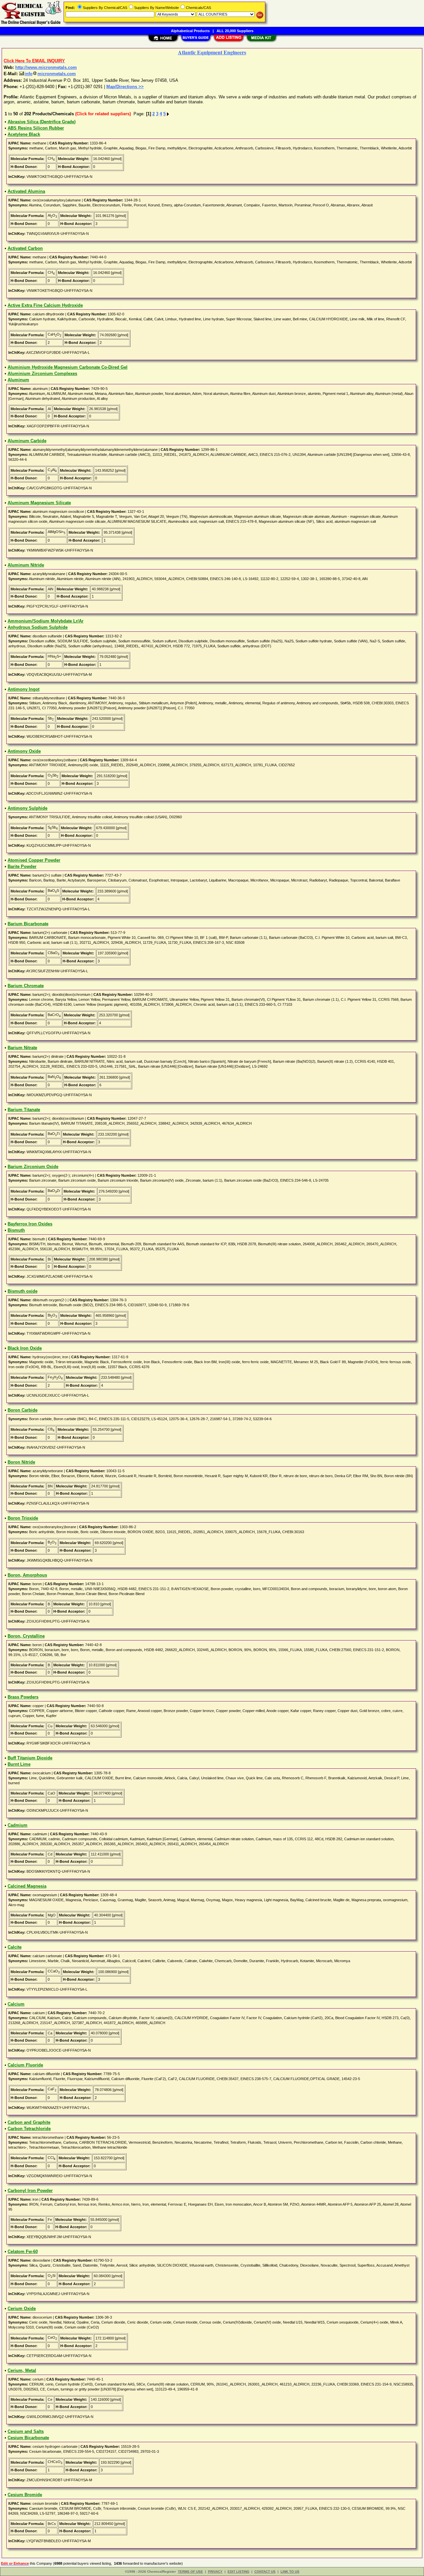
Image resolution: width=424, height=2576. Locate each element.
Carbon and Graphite (29, 2122)
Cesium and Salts (26, 2431)
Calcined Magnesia (27, 1886)
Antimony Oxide (24, 751)
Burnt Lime (19, 1764)
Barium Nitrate (22, 1048)
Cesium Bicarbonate (28, 2438)
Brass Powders (23, 1697)
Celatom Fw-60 (23, 2252)
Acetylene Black (24, 134)
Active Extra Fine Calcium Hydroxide (45, 305)
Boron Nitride (21, 1462)
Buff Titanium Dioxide (30, 1758)
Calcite (15, 1947)
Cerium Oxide (22, 2308)
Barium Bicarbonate (28, 924)
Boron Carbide (23, 1410)
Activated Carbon (25, 248)
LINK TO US (290, 2572)
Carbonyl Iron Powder (30, 2191)
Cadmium (18, 1825)
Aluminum (18, 380)
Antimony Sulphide (27, 808)
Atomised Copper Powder (34, 860)
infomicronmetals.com (50, 74)
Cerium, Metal (22, 2370)
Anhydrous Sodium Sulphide (38, 627)
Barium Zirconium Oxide (33, 1167)
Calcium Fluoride (25, 2065)
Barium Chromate (26, 986)
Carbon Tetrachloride (29, 2129)
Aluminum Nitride (26, 565)
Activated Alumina (26, 191)
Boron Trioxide (23, 1518)
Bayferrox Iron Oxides (30, 1224)
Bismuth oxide (23, 1291)
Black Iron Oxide (25, 1348)
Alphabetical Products (190, 31)
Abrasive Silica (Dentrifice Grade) (42, 122)
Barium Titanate (24, 1110)
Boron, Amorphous (27, 1575)
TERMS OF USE (190, 2572)
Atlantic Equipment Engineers (212, 52)
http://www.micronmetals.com (46, 67)
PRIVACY (215, 2572)
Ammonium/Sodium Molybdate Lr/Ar (46, 621)
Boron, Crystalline (26, 1636)
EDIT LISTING (238, 2572)
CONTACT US (265, 2572)
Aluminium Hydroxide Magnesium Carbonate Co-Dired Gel (68, 367)
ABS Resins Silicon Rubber (36, 128)
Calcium (16, 2004)
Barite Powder (22, 866)
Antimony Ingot (24, 689)
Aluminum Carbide (27, 441)
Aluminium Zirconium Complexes (42, 374)
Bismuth (16, 1230)
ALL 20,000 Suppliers (235, 31)
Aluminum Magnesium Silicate (39, 503)
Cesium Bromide (25, 2495)
